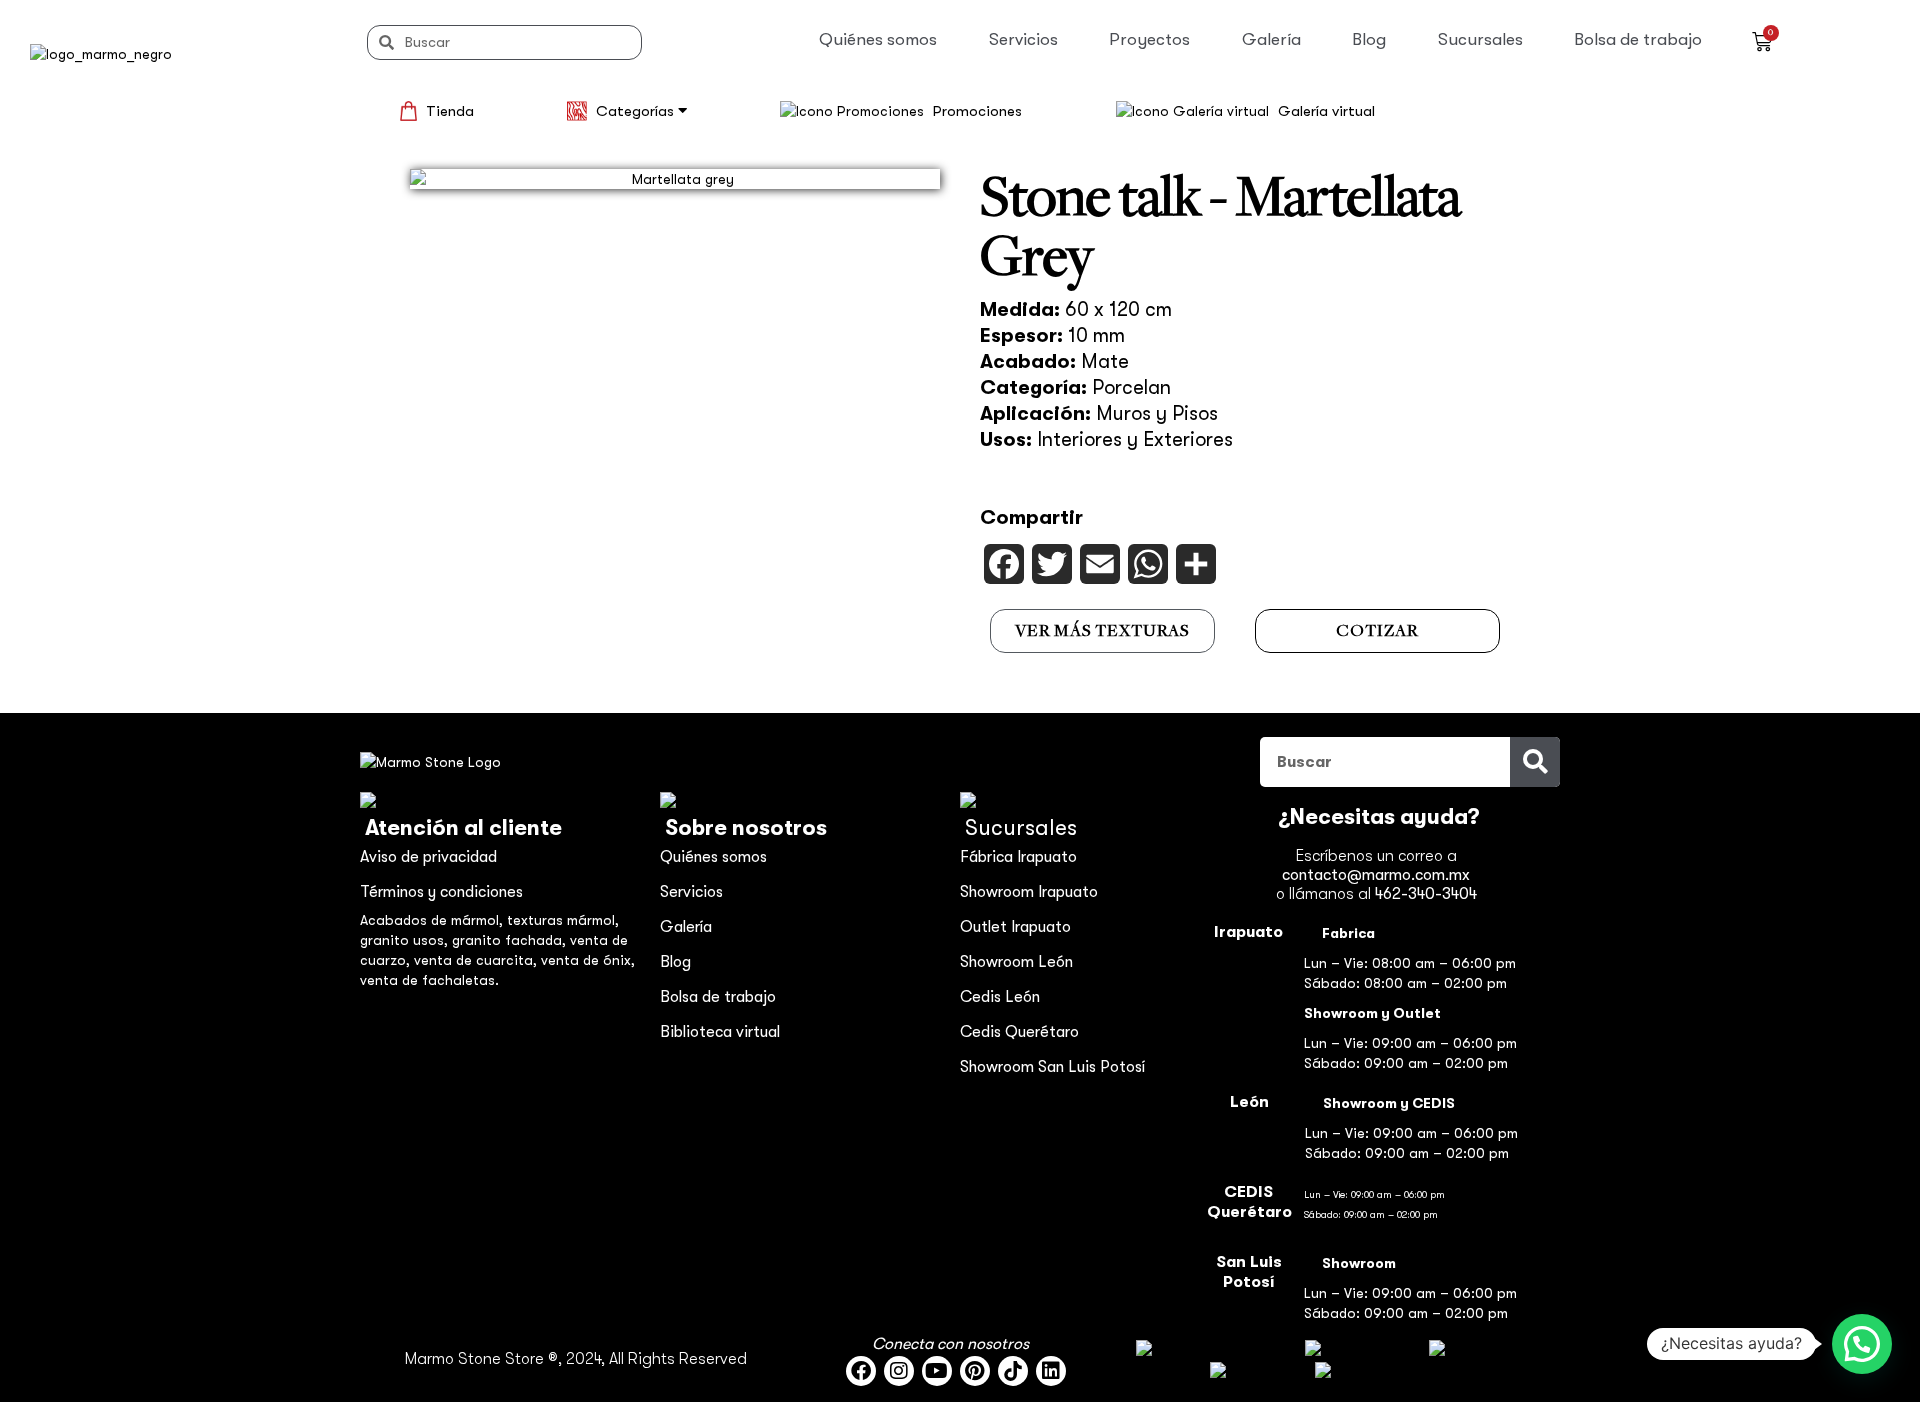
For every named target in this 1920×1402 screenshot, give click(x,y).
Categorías (637, 111)
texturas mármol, (563, 920)
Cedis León (1000, 997)
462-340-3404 (1426, 894)
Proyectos (1149, 39)
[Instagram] (899, 1371)
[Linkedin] (1051, 1371)
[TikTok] (1013, 1371)
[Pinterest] (975, 1371)
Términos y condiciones (441, 892)
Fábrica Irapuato (1018, 857)
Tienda (450, 111)
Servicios (1023, 39)
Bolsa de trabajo (1638, 39)
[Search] (1535, 762)
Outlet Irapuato (1015, 927)
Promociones (977, 111)
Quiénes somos (878, 39)
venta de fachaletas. (429, 980)
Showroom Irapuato (1029, 892)
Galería (1271, 39)
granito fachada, (511, 940)
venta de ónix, (588, 960)
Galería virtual (1326, 111)
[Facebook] (861, 1371)
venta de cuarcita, (477, 960)
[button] (1862, 1344)
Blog (1369, 39)
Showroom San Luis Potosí (1052, 1067)
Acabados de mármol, (433, 920)
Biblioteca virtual (720, 1032)
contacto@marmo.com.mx (1376, 875)
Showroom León (1016, 962)
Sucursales (1480, 39)
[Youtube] (937, 1371)
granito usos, (406, 940)
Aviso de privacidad (428, 857)
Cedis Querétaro (1019, 1032)
